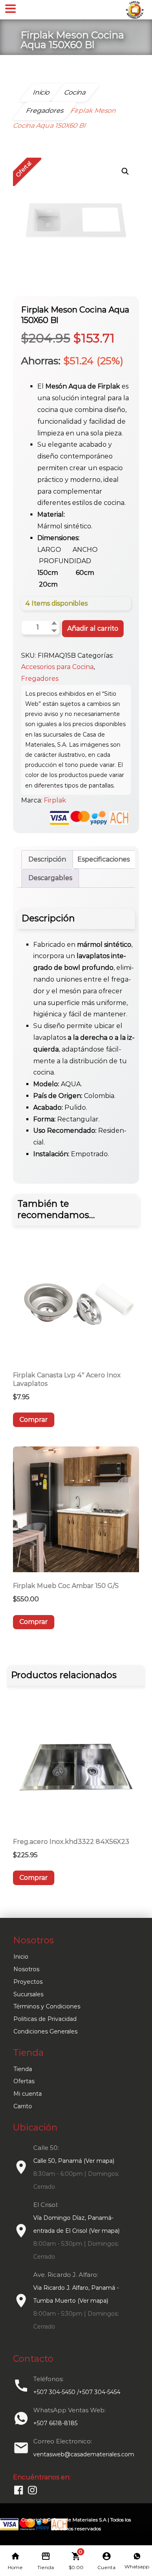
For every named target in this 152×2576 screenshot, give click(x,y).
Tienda (23, 2069)
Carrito (23, 2106)
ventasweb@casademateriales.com (84, 2454)
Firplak (55, 800)
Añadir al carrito (93, 628)
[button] (125, 171)
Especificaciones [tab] (104, 859)
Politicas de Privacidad (45, 2019)
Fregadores (40, 679)
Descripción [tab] (47, 859)
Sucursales (28, 1994)
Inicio (21, 1957)
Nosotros (26, 1969)
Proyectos (28, 1982)
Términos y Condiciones (47, 2006)
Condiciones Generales (45, 2031)
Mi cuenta (28, 2094)
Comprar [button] (34, 1420)
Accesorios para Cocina (57, 667)
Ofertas (24, 2081)
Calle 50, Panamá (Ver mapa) (74, 2161)
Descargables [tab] (50, 878)
